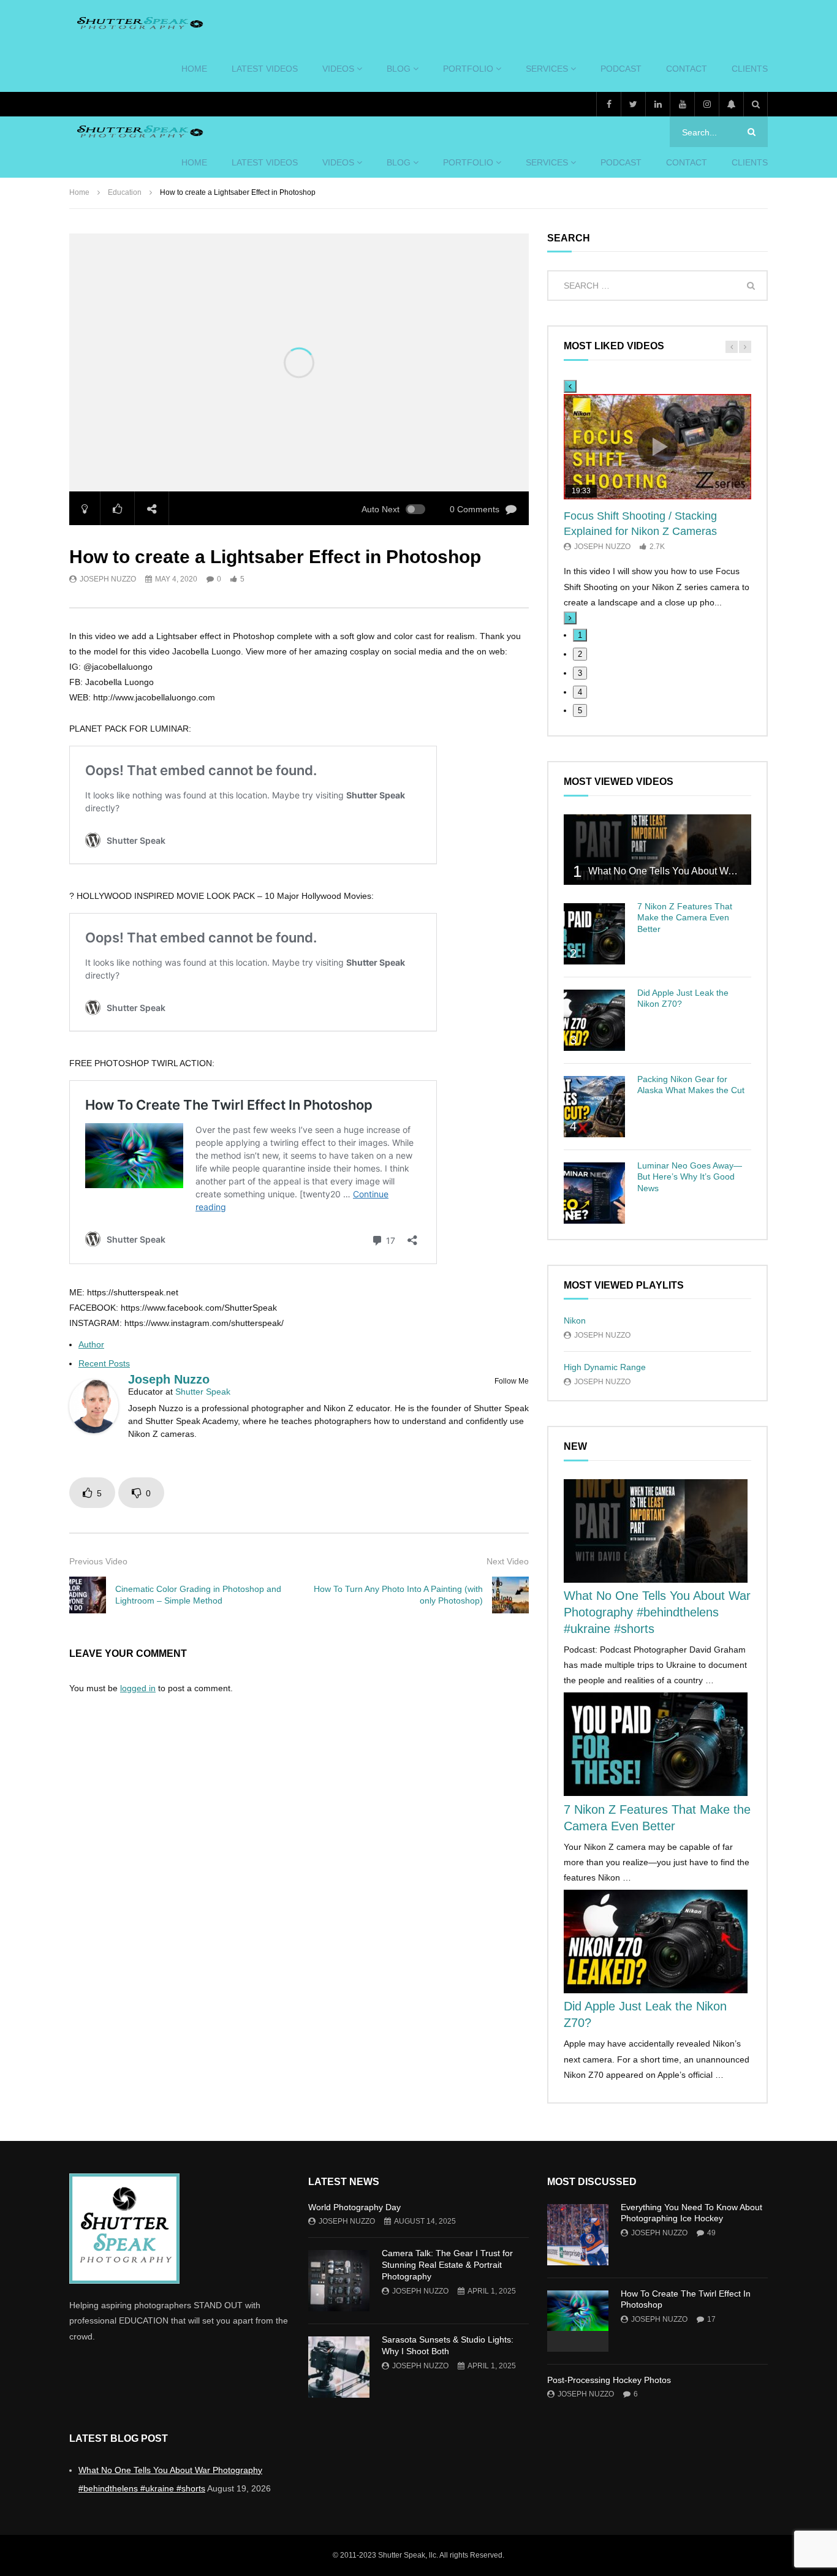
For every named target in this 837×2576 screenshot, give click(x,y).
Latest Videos (265, 69)
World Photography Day (354, 2207)
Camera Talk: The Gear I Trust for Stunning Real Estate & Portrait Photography (447, 2265)
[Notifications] (731, 104)
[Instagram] (706, 104)
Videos (338, 69)
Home (79, 192)
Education (125, 192)
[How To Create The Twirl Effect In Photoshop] (578, 2321)
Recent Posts (104, 1363)
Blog (399, 69)
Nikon (575, 1320)
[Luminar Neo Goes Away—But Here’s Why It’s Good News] (594, 1193)
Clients (750, 69)
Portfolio (468, 69)
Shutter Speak (203, 1392)
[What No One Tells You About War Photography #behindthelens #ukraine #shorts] (657, 850)
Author (91, 1344)
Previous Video (98, 1561)
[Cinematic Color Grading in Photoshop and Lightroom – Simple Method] (88, 1595)
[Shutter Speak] (138, 23)
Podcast (621, 69)
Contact (687, 69)
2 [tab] (580, 654)
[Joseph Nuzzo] (94, 1430)
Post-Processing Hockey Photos (609, 2380)
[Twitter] (633, 104)
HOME (194, 69)
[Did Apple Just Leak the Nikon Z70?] (594, 1020)
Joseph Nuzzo (108, 579)
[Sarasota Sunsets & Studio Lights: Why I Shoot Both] (339, 2367)
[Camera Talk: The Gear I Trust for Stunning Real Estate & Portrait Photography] (339, 2281)
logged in (138, 1688)
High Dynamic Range (605, 1367)
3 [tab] (580, 673)
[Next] (570, 618)
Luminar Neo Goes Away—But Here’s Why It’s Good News (690, 1177)
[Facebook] (608, 104)
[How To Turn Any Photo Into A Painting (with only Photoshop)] (510, 1595)
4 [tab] (580, 692)
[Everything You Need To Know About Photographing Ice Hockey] (578, 2235)
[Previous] (570, 386)
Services (547, 69)
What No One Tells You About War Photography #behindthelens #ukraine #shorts (657, 1612)
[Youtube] (682, 104)
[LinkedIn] (657, 104)
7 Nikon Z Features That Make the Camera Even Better (685, 918)
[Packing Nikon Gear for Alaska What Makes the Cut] (594, 1107)
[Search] (756, 104)
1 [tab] (580, 635)
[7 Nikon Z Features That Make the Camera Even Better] (594, 934)
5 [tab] (580, 710)
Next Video (508, 1561)
